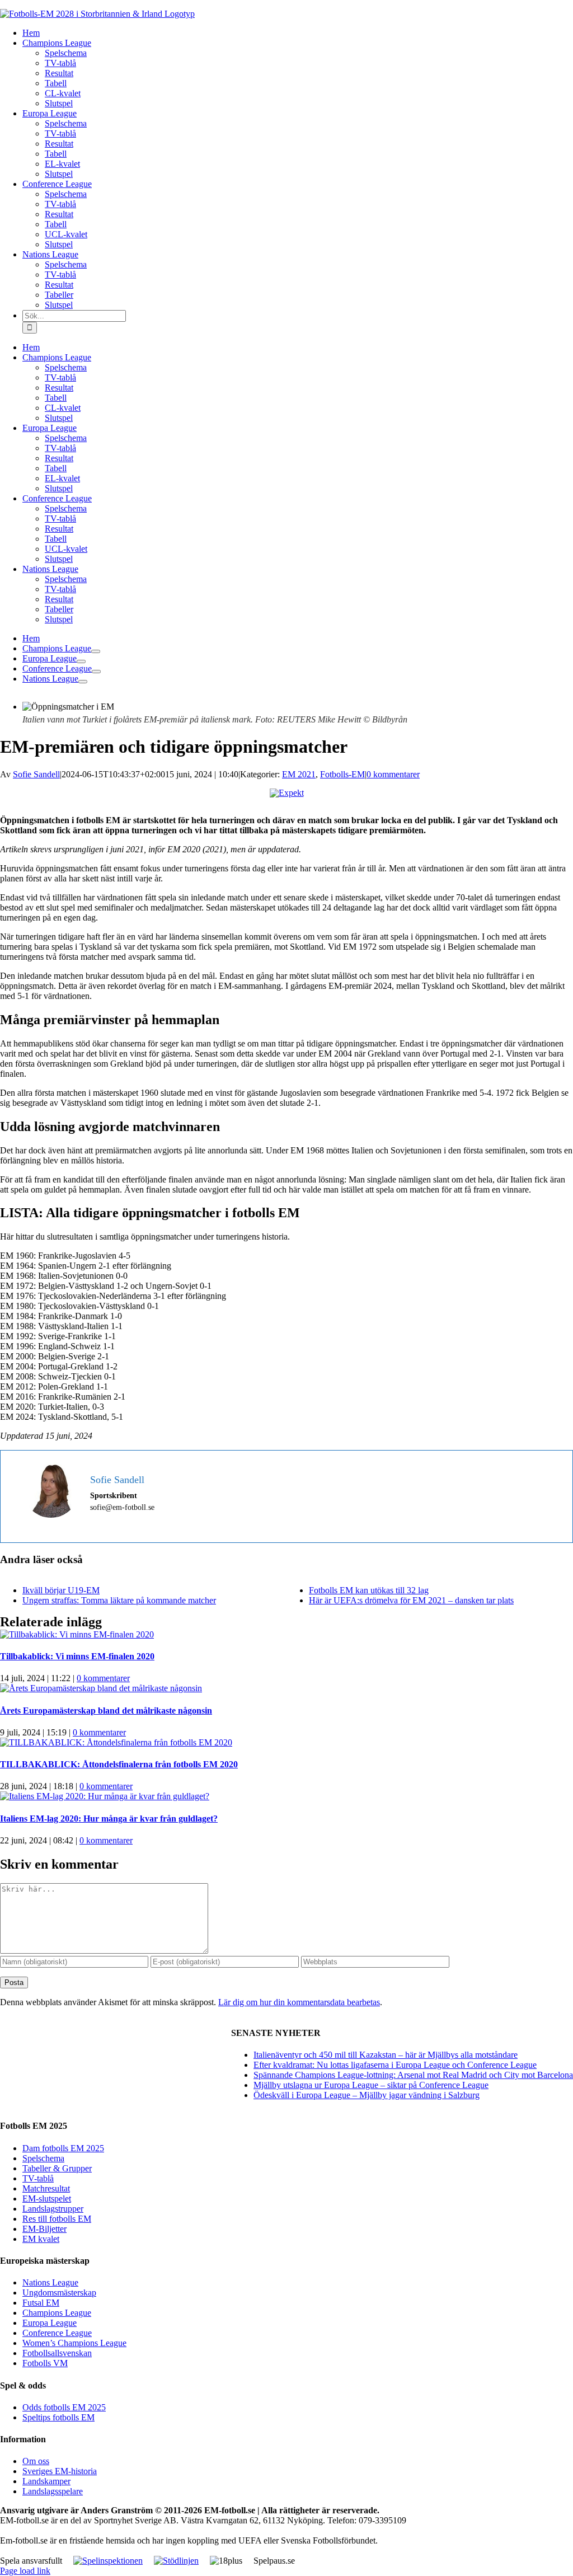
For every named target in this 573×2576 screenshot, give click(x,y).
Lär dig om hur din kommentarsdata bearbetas (299, 2002)
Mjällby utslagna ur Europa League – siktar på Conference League (371, 2085)
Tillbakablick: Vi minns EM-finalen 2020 (77, 1656)
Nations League (50, 2282)
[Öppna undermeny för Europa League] (81, 661)
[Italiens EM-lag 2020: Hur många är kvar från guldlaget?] (105, 1796)
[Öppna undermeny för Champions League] (96, 651)
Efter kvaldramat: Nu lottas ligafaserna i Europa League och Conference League (395, 2065)
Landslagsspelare (53, 2491)
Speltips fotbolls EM (58, 2417)
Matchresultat (46, 2188)
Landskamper (46, 2481)
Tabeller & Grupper (57, 2168)
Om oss (36, 2461)
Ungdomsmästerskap (59, 2293)
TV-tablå (38, 2178)
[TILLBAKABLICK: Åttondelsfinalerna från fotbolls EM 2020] (116, 1742)
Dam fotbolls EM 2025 (63, 2148)
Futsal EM (41, 2303)
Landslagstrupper (53, 2209)
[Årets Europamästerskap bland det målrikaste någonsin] (101, 1688)
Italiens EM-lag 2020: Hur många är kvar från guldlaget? (109, 1819)
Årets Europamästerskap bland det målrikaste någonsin (106, 1711)
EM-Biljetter (44, 2229)
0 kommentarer (393, 774)
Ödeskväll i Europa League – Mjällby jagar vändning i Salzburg (367, 2095)
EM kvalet (41, 2239)
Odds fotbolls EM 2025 (64, 2407)
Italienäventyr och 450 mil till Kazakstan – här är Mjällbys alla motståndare (386, 2055)
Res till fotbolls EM (57, 2219)
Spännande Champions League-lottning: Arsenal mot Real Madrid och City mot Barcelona (413, 2075)
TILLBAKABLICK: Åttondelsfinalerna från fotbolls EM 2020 (119, 1764)
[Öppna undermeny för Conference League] (96, 672)
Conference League (57, 2333)
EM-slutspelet (47, 2199)
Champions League (57, 2313)
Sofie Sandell (36, 774)
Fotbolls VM (45, 2363)
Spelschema (43, 2158)
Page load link (25, 2571)
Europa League (50, 2323)
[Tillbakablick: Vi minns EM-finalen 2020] (77, 1634)
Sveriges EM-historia (60, 2471)
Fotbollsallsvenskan (57, 2353)
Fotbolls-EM (342, 774)
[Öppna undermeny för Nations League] (83, 682)
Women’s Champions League (74, 2343)
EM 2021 (299, 774)
